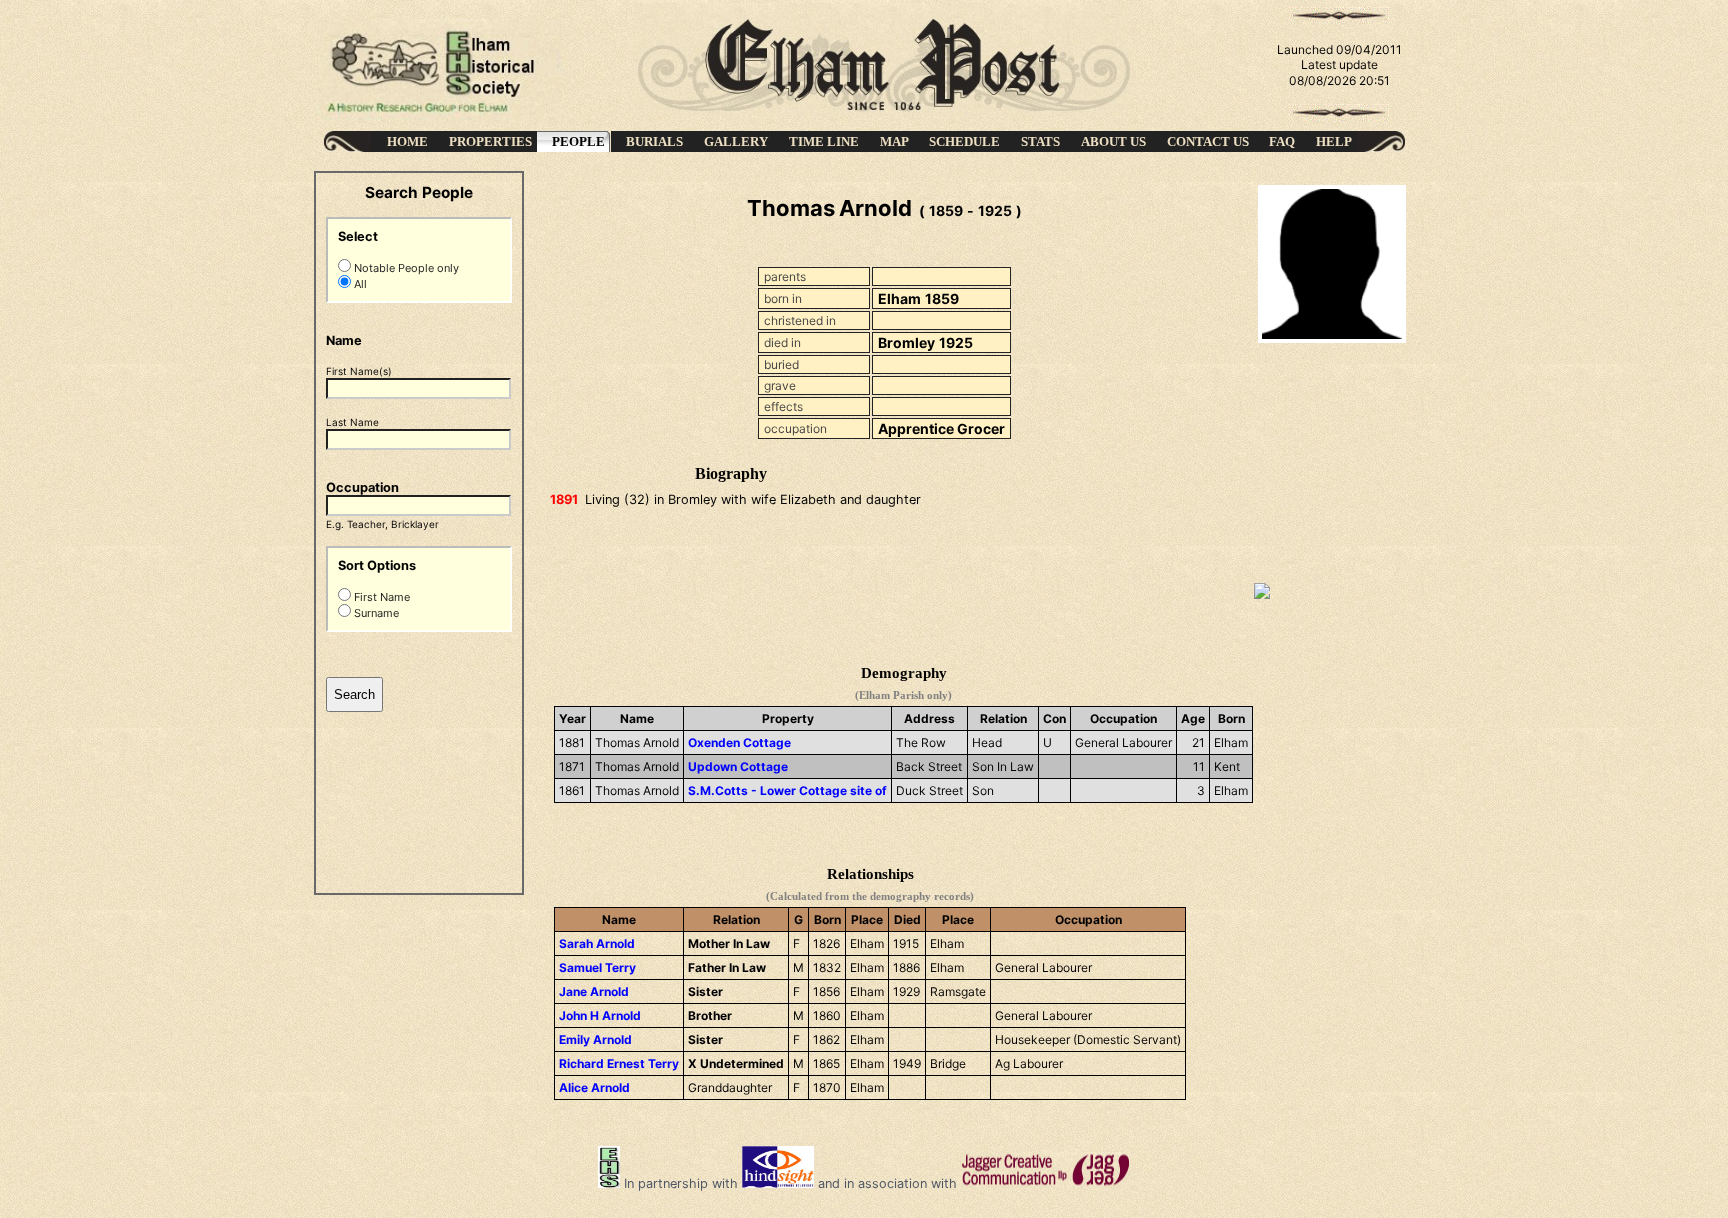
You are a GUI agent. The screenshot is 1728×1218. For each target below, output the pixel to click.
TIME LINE (824, 141)
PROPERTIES (490, 141)
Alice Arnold (594, 1087)
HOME (407, 141)
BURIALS (654, 141)
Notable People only (405, 268)
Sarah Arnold (597, 943)
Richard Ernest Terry (619, 1063)
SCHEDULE (964, 141)
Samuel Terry (597, 967)
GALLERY (736, 141)
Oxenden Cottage (739, 742)
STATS (1040, 141)
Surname (375, 613)
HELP (1334, 141)
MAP (894, 141)
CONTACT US (1208, 141)
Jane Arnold (594, 991)
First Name (380, 597)
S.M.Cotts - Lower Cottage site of (787, 790)
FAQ (1282, 141)
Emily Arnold (595, 1039)
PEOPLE (578, 141)
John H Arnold (600, 1015)
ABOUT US (1113, 141)
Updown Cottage (738, 766)
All (359, 284)
